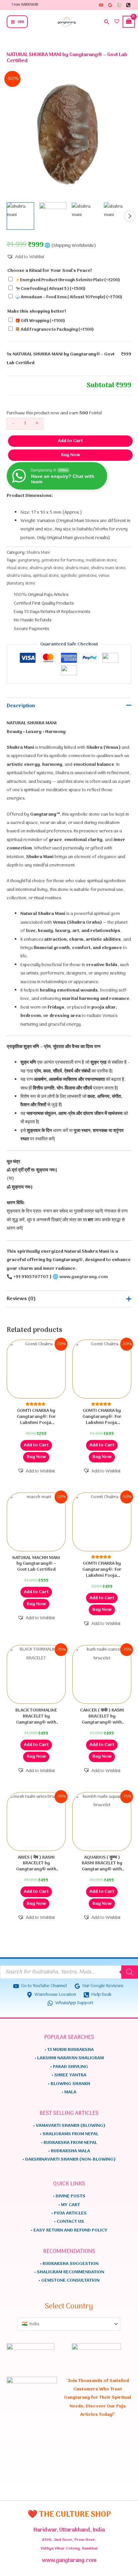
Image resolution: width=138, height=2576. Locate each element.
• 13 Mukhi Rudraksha (69, 2050)
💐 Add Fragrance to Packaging (54, 330)
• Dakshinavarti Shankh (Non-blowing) (69, 2159)
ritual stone (17, 568)
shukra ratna (19, 576)
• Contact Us (69, 2222)
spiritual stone (46, 576)
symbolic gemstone (79, 576)
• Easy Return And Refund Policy (69, 2230)
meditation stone (101, 560)
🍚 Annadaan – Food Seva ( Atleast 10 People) (69, 297)
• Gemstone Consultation (69, 2281)
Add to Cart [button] (36, 1445)
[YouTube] (101, 5)
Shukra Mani (38, 553)
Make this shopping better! (37, 312)
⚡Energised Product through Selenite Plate (67, 280)
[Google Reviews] (110, 5)
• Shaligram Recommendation (69, 2272)
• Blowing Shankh (69, 2084)
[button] (107, 22)
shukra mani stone (108, 568)
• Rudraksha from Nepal (69, 2143)
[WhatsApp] (119, 5)
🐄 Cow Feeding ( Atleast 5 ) (50, 289)
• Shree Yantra (69, 2075)
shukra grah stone (46, 568)
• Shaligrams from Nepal (69, 2134)
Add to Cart (70, 441)
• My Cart (69, 2205)
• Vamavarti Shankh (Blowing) (69, 2126)
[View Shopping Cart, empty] (130, 22)
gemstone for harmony (63, 560)
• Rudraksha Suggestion (69, 2264)
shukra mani (77, 568)
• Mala (69, 2092)
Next (130, 216)
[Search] (130, 1972)
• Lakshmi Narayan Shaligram (69, 2058)
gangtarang (29, 560)
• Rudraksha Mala (69, 2151)
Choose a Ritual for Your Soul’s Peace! (50, 271)
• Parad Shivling (69, 2067)
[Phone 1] (128, 5)
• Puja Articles (69, 2213)
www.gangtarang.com (84, 1277)
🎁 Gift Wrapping (40, 321)
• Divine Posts (69, 2196)
